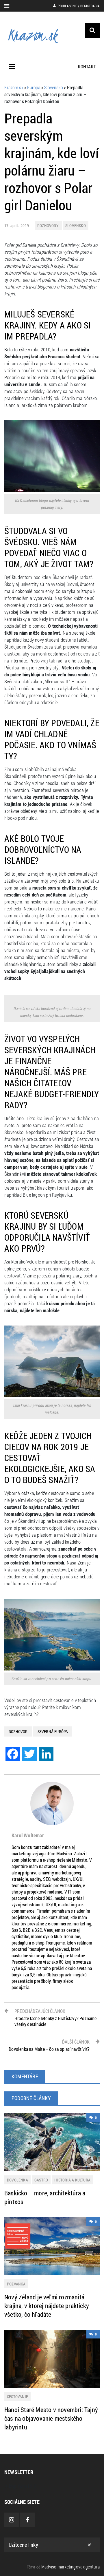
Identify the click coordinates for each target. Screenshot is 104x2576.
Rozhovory (48, 226)
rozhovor (18, 1731)
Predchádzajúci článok (56, 2018)
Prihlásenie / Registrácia (78, 6)
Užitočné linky (23, 2545)
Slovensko (76, 226)
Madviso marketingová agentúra (70, 2567)
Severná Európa (53, 1731)
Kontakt (87, 66)
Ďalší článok (49, 2045)
